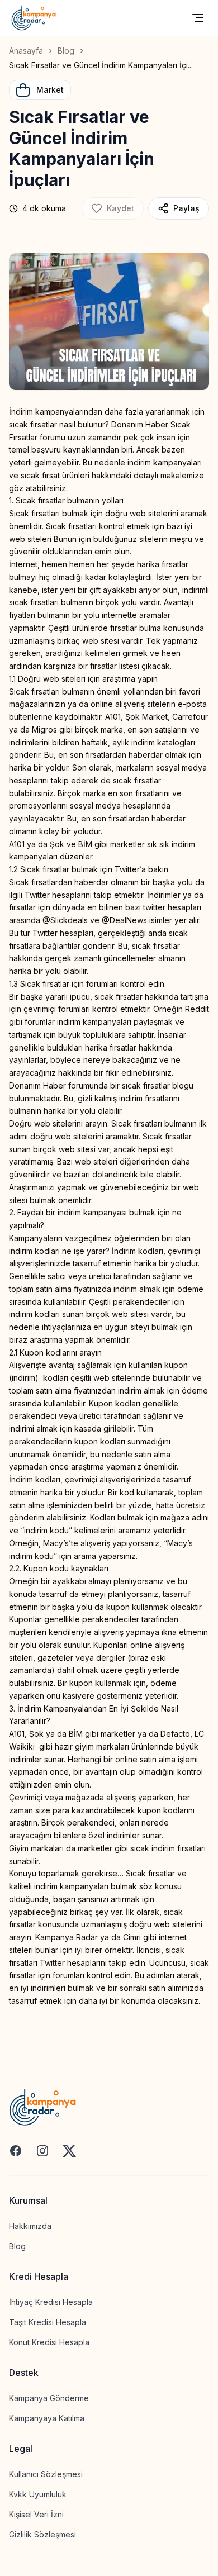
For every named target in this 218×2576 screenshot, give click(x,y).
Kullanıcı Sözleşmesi (46, 2474)
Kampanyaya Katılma (47, 2418)
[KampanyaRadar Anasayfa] (34, 18)
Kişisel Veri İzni (36, 2514)
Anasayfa (26, 51)
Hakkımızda (30, 2226)
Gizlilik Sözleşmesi (42, 2534)
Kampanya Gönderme (49, 2398)
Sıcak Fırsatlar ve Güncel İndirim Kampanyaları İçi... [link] (101, 65)
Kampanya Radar (67, 1937)
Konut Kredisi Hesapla (49, 2342)
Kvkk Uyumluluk (38, 2494)
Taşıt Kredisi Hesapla (48, 2322)
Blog (66, 51)
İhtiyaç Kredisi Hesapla (51, 2302)
